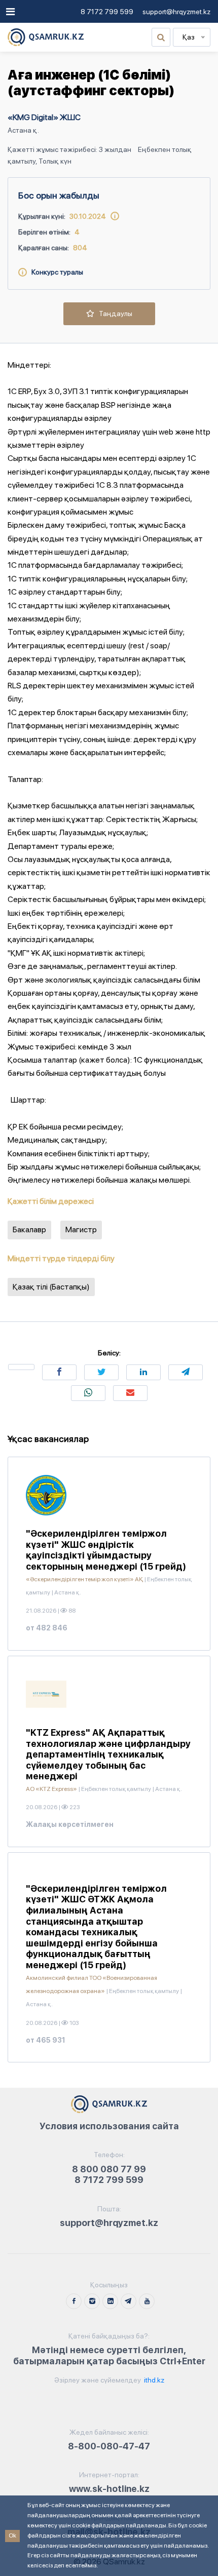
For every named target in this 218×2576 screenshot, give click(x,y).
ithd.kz (153, 2380)
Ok (12, 2535)
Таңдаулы (113, 314)
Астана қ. (23, 130)
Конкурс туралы (55, 272)
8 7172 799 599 (107, 12)
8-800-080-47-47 (109, 2446)
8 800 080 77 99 (109, 2169)
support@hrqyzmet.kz (176, 12)
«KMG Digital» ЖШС (44, 117)
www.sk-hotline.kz (109, 2489)
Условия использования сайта (109, 2126)
